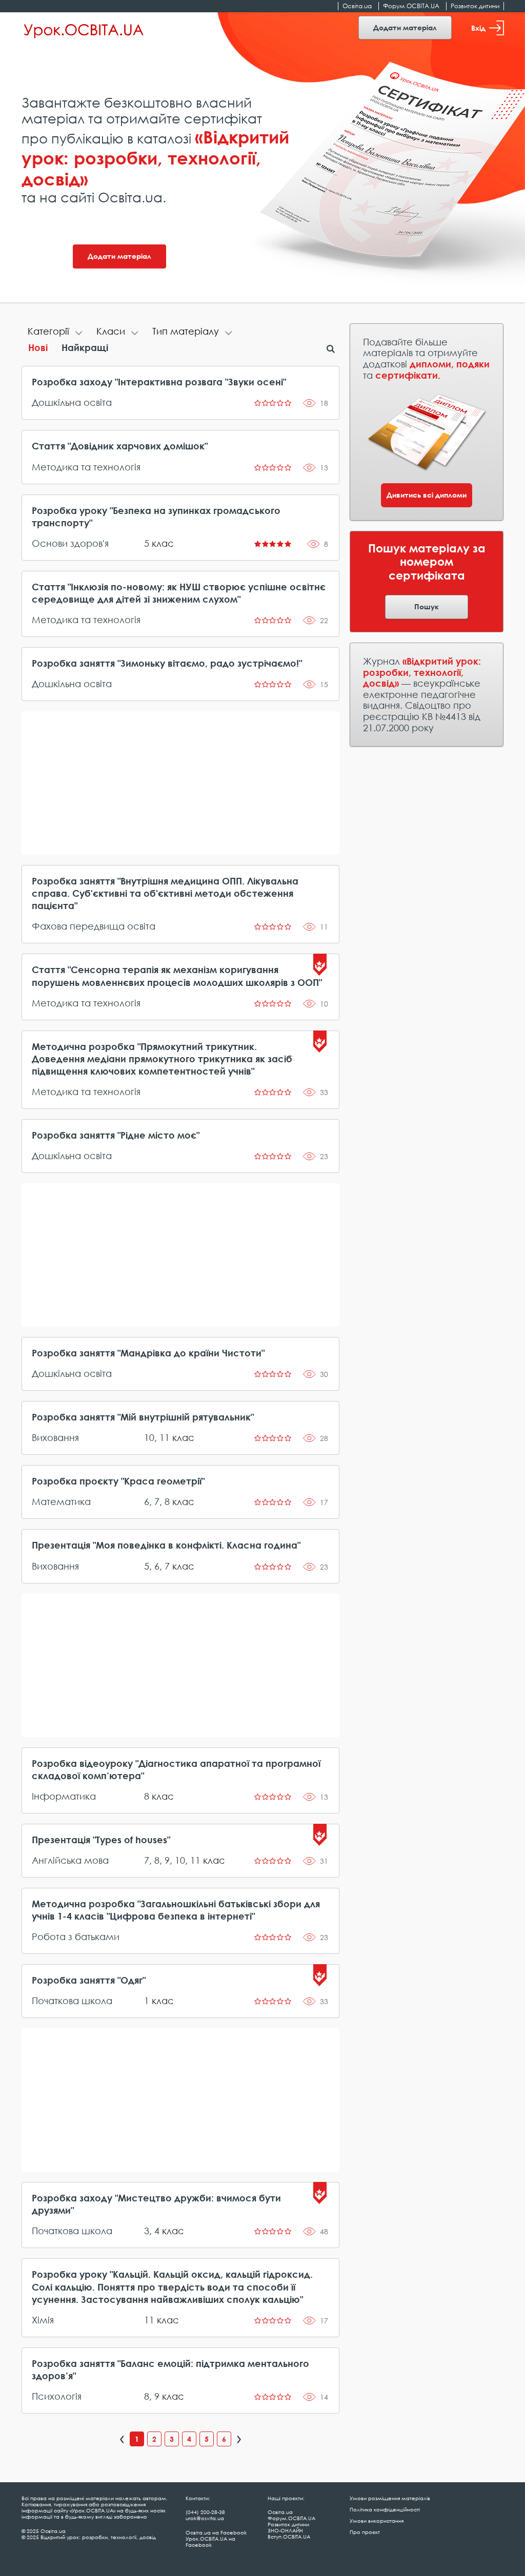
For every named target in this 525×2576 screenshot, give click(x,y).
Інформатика (64, 1796)
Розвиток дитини (475, 6)
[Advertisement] (181, 783)
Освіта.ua (357, 6)
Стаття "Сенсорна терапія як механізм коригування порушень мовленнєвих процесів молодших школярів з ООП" (177, 976)
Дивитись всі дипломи (427, 495)
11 (165, 1437)
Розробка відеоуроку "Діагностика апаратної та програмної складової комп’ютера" (176, 1769)
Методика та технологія (86, 467)
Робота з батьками (76, 1936)
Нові (38, 347)
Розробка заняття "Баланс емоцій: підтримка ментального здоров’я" (170, 2369)
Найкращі (85, 347)
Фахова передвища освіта (94, 926)
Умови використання (377, 2521)
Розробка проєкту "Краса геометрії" (118, 1481)
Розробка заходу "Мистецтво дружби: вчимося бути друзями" (156, 2204)
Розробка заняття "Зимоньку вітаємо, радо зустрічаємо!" (167, 663)
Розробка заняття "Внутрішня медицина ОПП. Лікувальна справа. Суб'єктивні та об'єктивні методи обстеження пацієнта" (165, 893)
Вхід (478, 28)
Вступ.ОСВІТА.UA (289, 2537)
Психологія (57, 2396)
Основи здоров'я (70, 543)
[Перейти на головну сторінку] (84, 29)
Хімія (43, 2320)
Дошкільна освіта (72, 402)
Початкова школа (72, 2001)
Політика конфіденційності (385, 2509)
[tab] (56, 333)
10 (149, 1437)
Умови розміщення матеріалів (390, 2498)
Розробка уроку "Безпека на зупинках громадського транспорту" (156, 517)
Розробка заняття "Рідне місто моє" (116, 1135)
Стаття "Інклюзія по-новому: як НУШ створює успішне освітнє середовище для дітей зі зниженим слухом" (179, 593)
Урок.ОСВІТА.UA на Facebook (210, 2542)
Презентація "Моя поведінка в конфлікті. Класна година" (166, 1545)
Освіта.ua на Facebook (216, 2532)
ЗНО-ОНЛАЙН (285, 2530)
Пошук (427, 606)
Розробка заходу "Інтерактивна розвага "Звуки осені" (159, 382)
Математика (61, 1501)
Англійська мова (70, 1860)
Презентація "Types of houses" (101, 1840)
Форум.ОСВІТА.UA (411, 6)
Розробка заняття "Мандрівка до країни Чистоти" (148, 1353)
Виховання (55, 1437)
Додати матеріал (405, 27)
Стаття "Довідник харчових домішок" (120, 446)
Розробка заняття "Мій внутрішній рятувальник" (143, 1417)
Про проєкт (365, 2532)
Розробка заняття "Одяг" (89, 1980)
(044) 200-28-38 (205, 2512)
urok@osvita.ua (205, 2518)
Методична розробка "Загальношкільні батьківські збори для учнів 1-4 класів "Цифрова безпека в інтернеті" (176, 1910)
